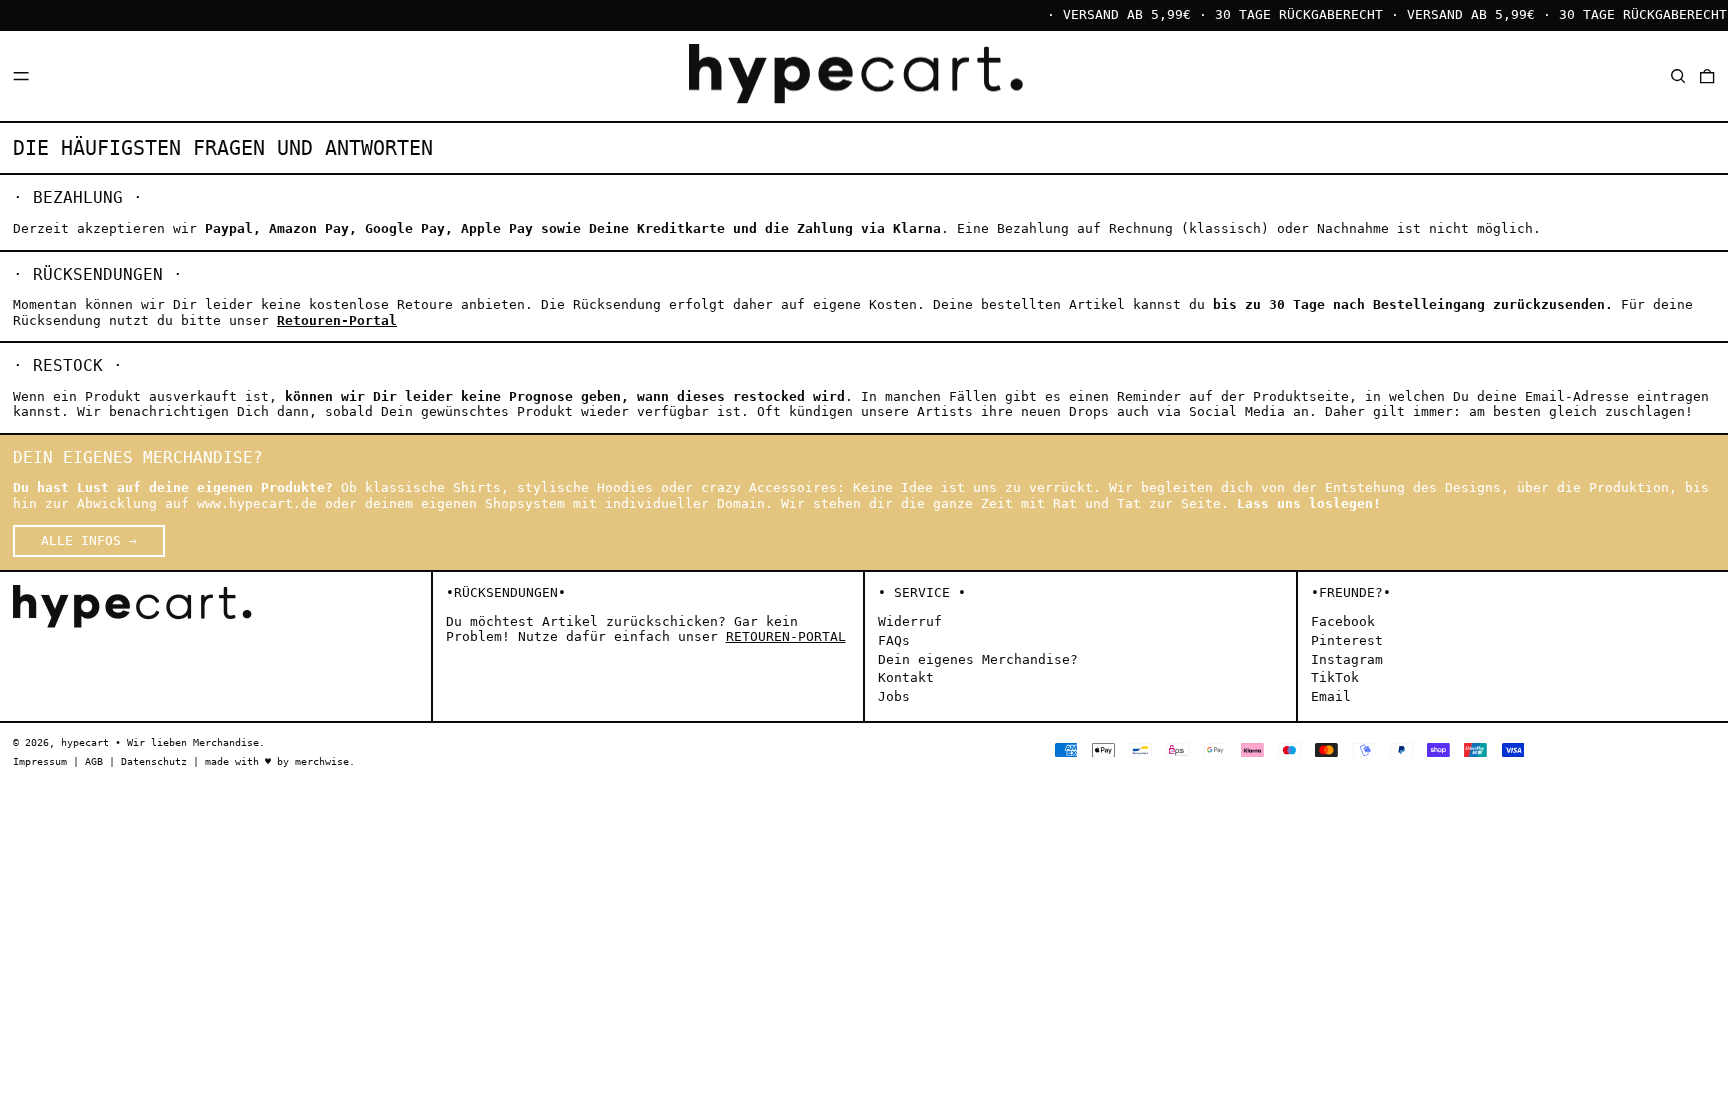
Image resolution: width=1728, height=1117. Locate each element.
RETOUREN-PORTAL (786, 636)
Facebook (1343, 621)
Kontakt (906, 677)
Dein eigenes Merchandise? (978, 659)
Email (1331, 696)
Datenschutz (154, 761)
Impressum (40, 761)
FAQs (894, 640)
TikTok (1335, 677)
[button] (1678, 75)
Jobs (894, 696)
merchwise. (325, 761)
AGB (94, 761)
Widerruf (910, 621)
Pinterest (1347, 640)
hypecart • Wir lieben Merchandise (160, 742)
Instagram (1347, 659)
